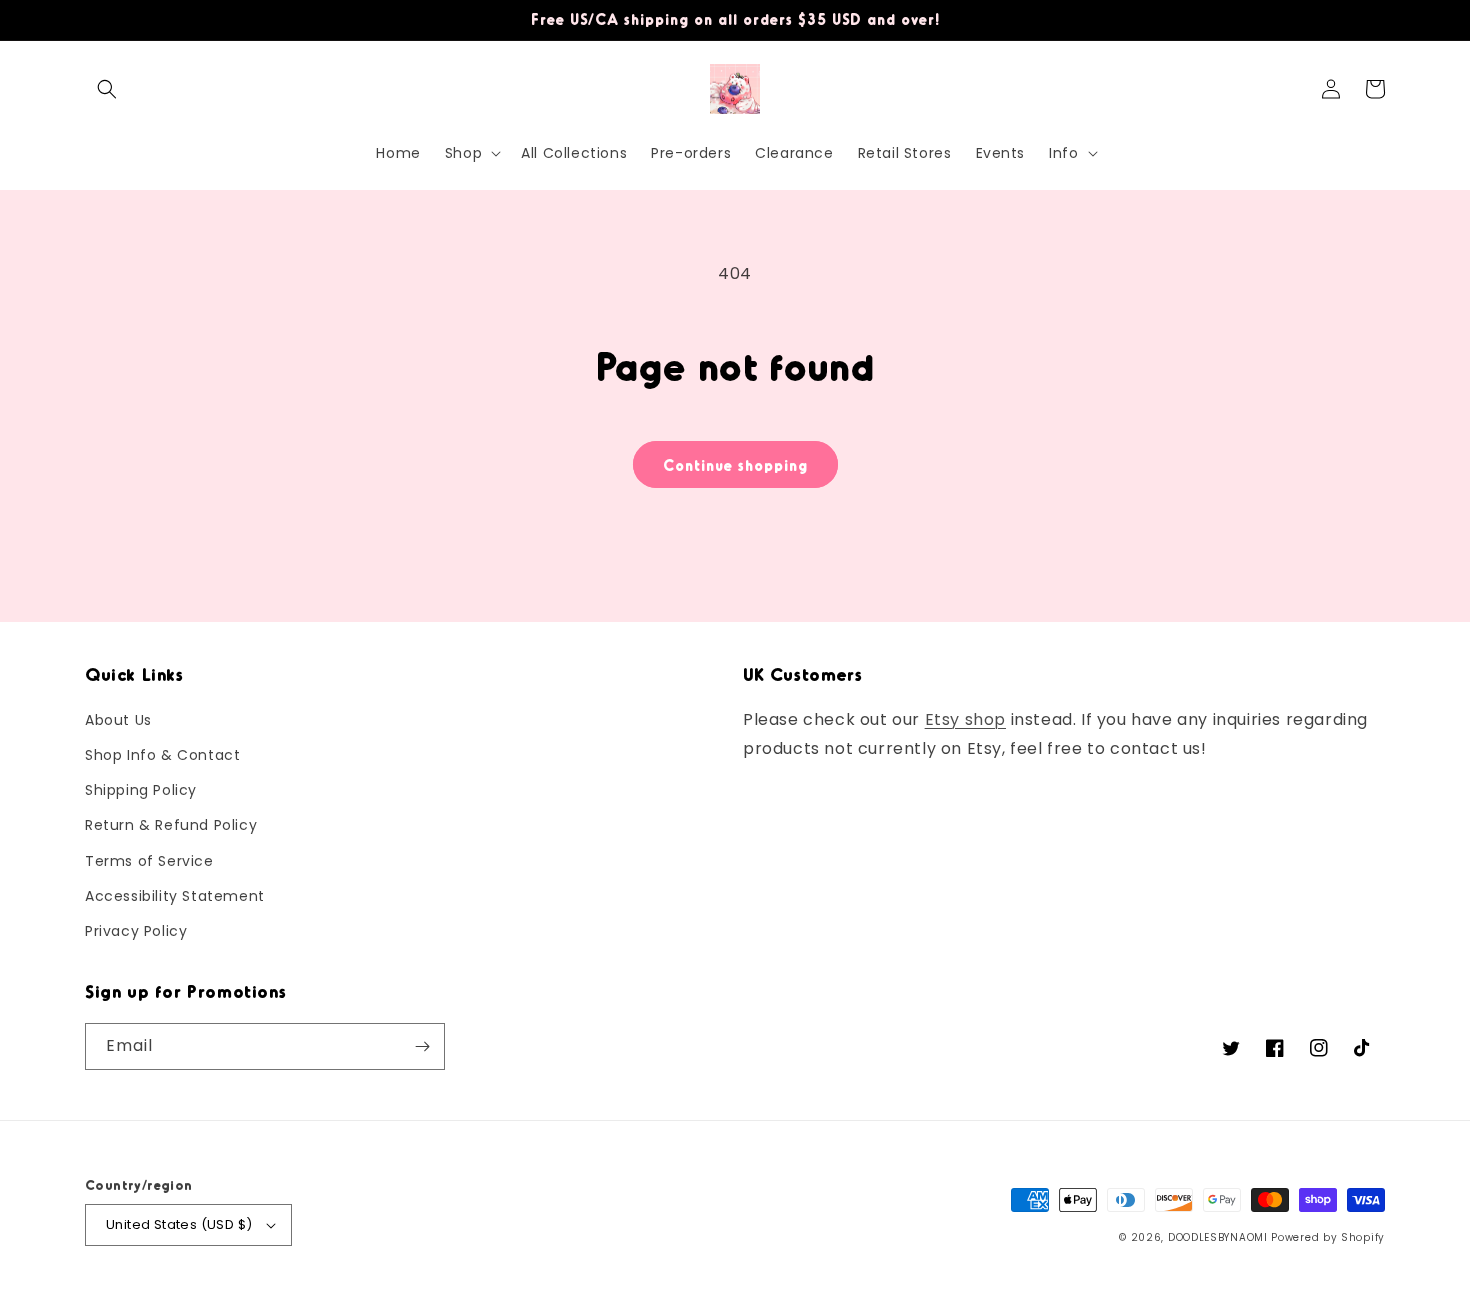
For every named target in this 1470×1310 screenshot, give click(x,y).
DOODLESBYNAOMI (1218, 1237)
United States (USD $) (179, 1224)
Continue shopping (735, 465)
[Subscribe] (422, 1046)
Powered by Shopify (1328, 1237)
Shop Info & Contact (162, 755)
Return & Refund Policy (171, 825)
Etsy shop (965, 719)
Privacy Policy (136, 931)
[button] (107, 89)
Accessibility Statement (175, 896)
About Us (118, 720)
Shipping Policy (141, 790)
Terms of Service (149, 861)
